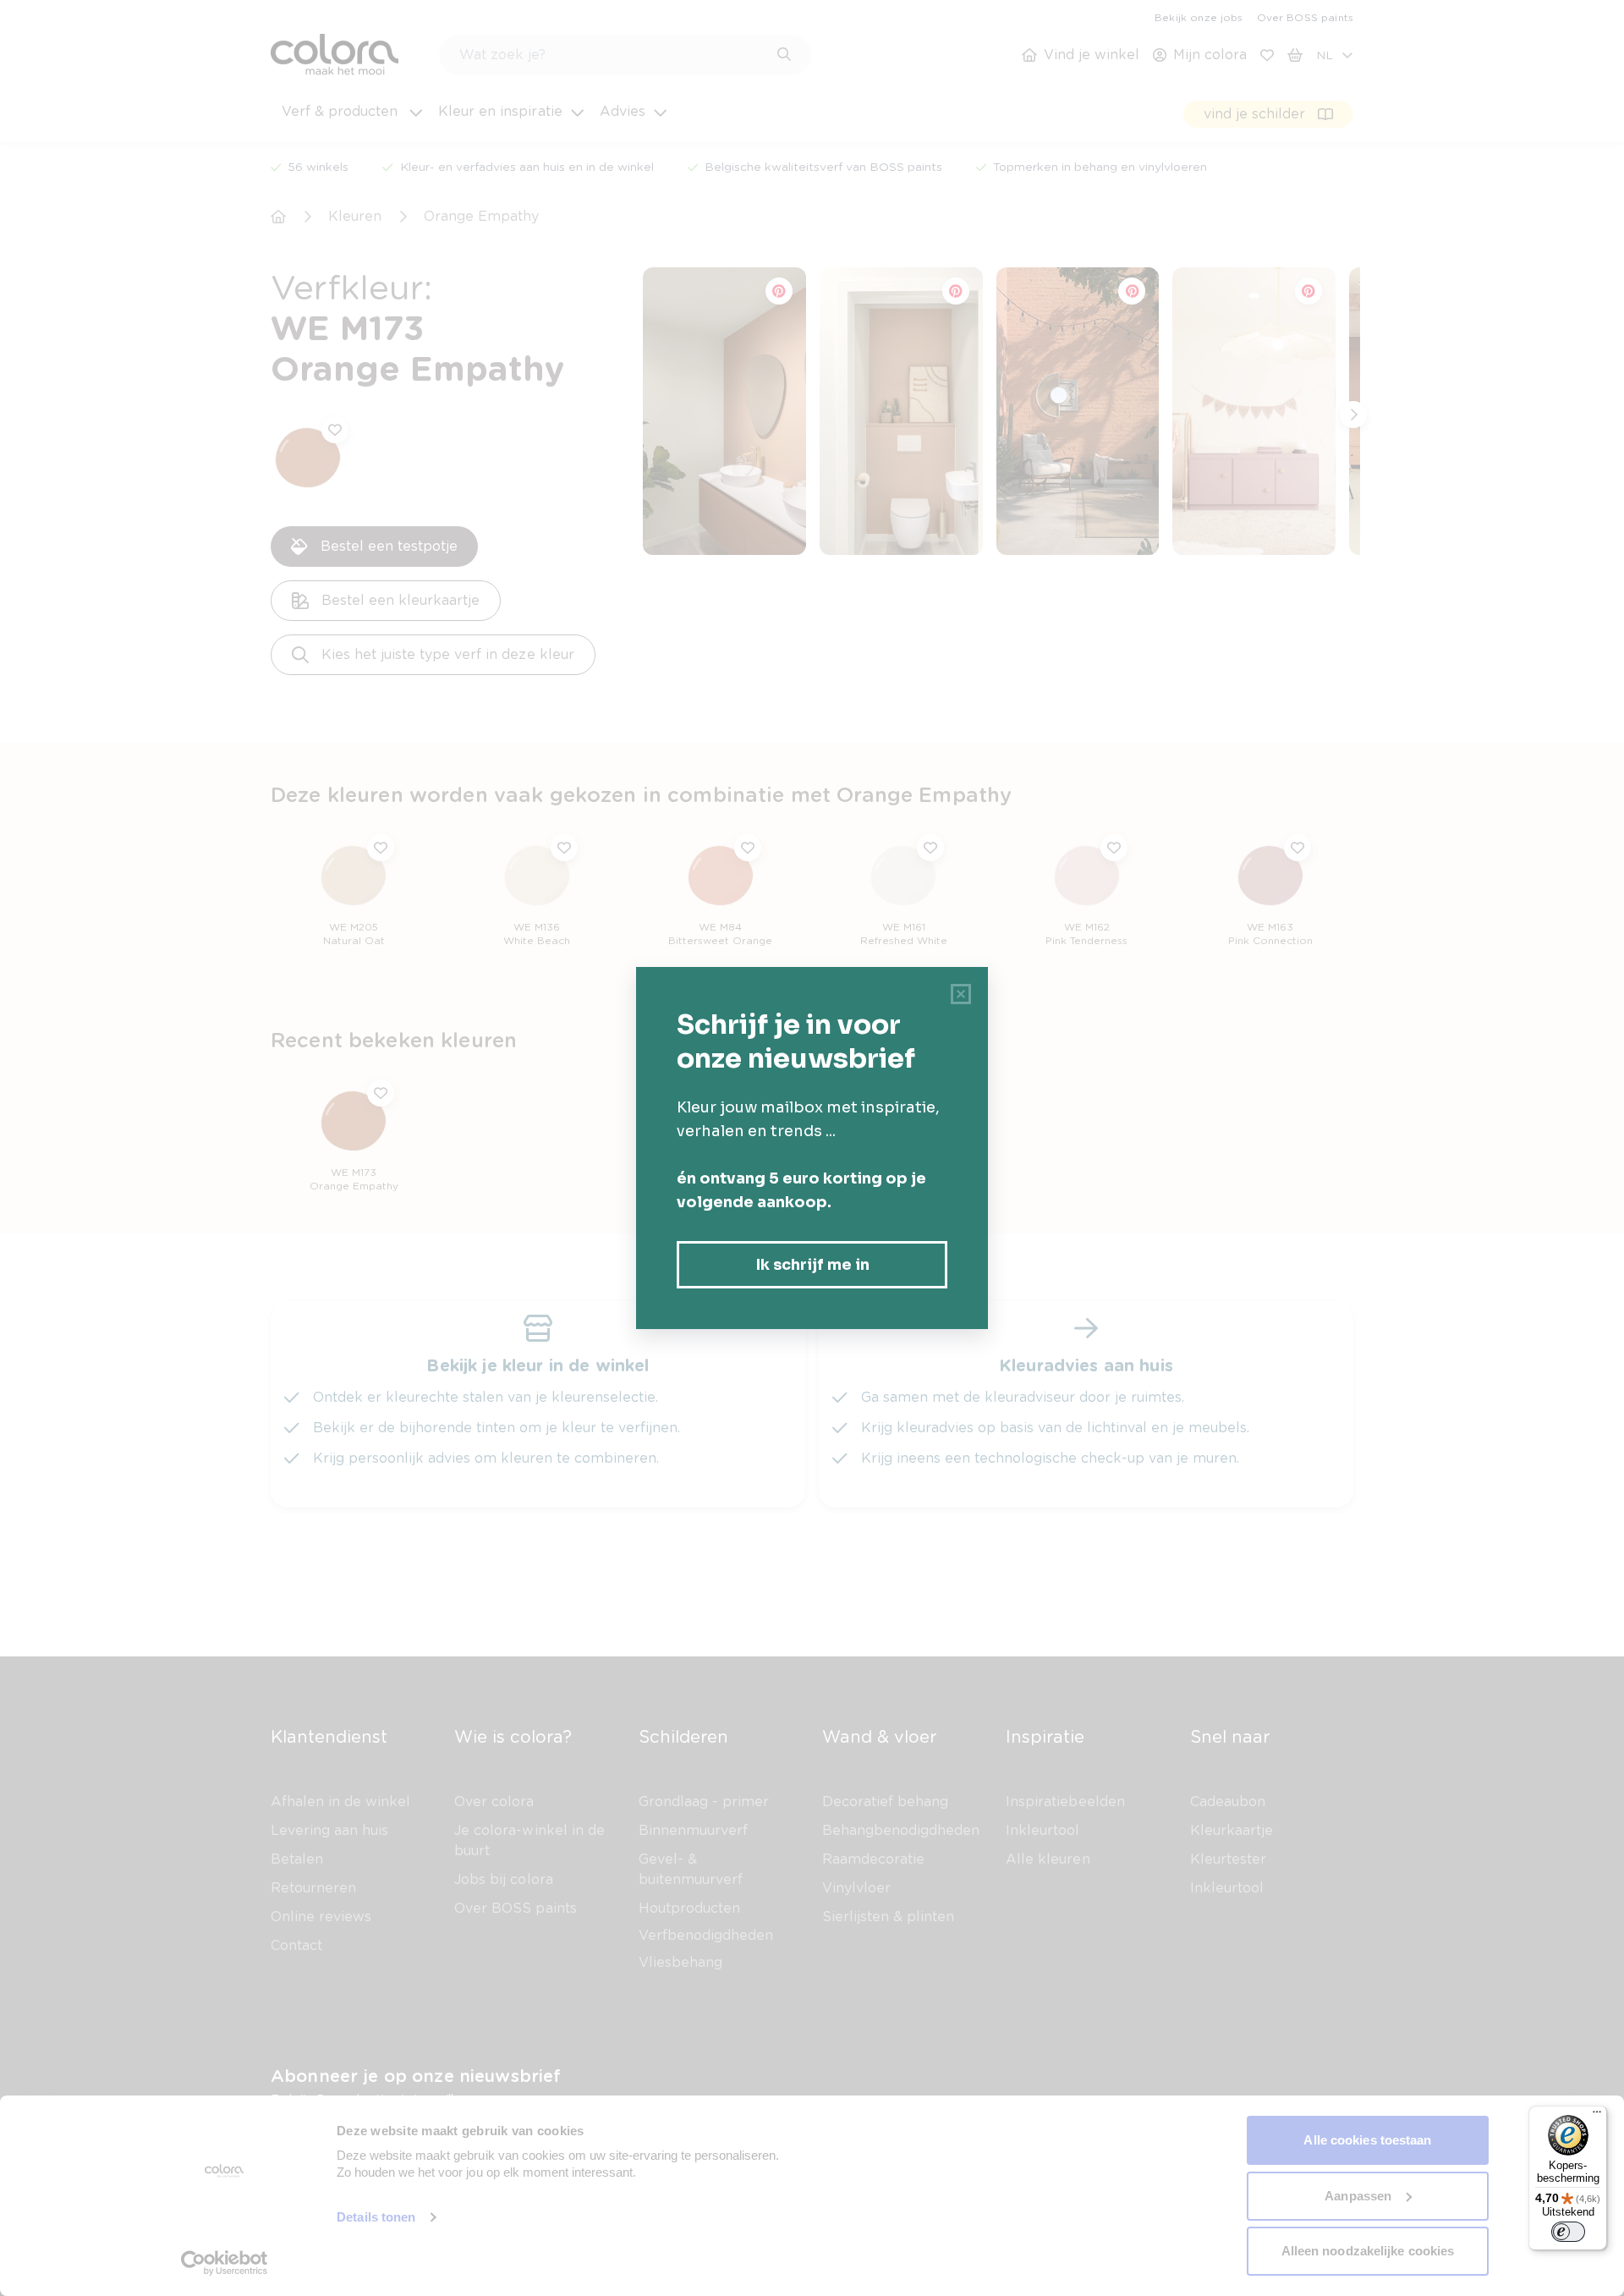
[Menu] (1597, 2116)
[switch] (1568, 2232)
